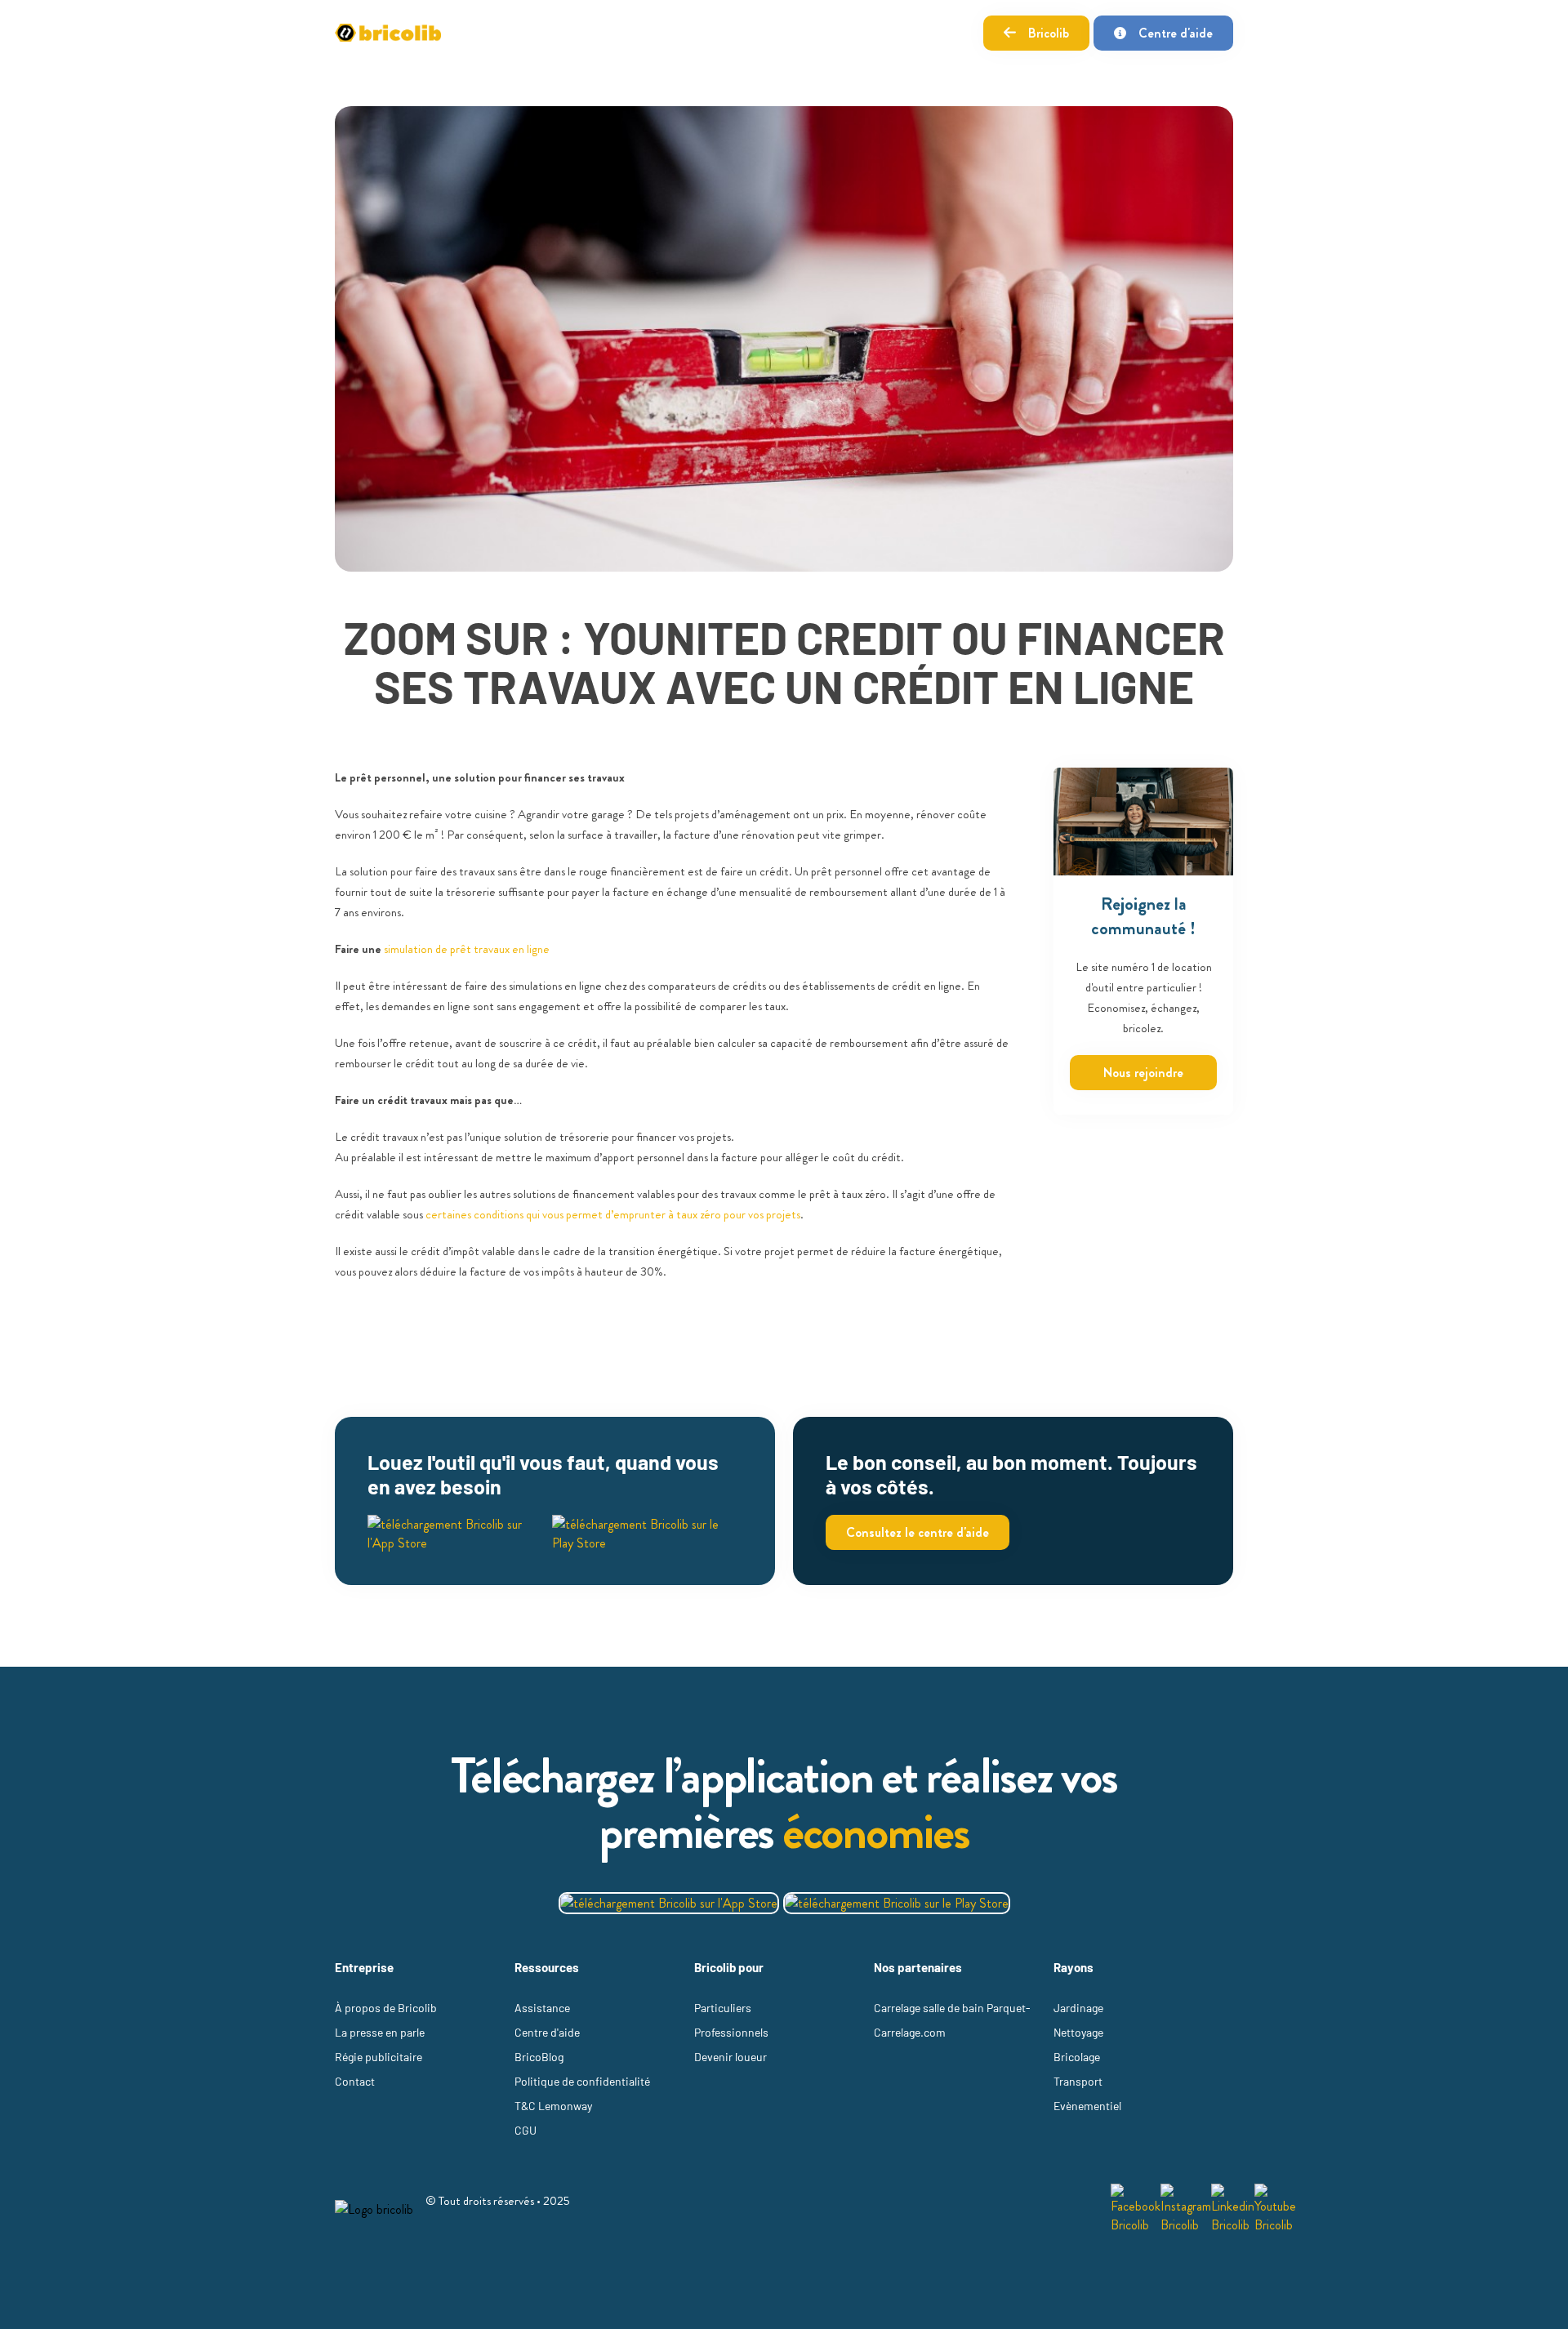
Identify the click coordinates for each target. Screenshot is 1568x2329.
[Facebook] (1136, 2209)
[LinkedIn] (1233, 2209)
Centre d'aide (1176, 33)
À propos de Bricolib (386, 2008)
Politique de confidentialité (582, 2081)
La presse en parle (380, 2032)
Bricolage (1077, 2057)
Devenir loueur (731, 2057)
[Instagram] (1186, 2209)
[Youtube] (1275, 2209)
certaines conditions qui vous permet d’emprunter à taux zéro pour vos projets (613, 1214)
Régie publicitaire (379, 2057)
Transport (1078, 2081)
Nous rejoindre (1143, 1073)
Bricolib (1049, 33)
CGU (526, 2130)
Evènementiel (1087, 2106)
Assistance (542, 2008)
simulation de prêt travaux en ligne (467, 949)
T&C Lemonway (553, 2106)
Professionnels (731, 2032)
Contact (355, 2081)
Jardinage (1078, 2008)
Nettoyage (1078, 2032)
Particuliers (723, 2008)
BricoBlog (539, 2057)
